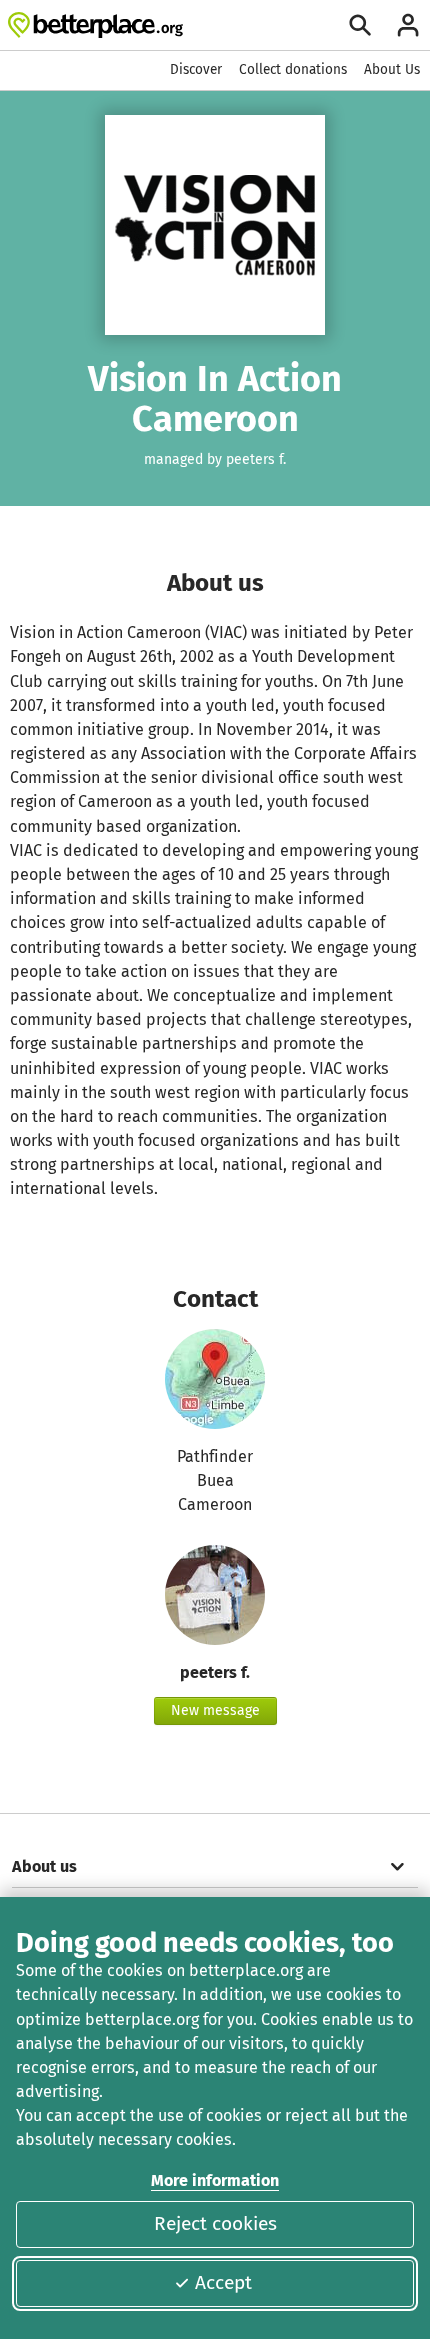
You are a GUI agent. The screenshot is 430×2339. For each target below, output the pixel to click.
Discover (196, 69)
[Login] (408, 25)
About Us (392, 69)
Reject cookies (215, 2223)
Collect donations (293, 69)
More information (215, 2180)
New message (215, 1710)
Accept (223, 2282)
